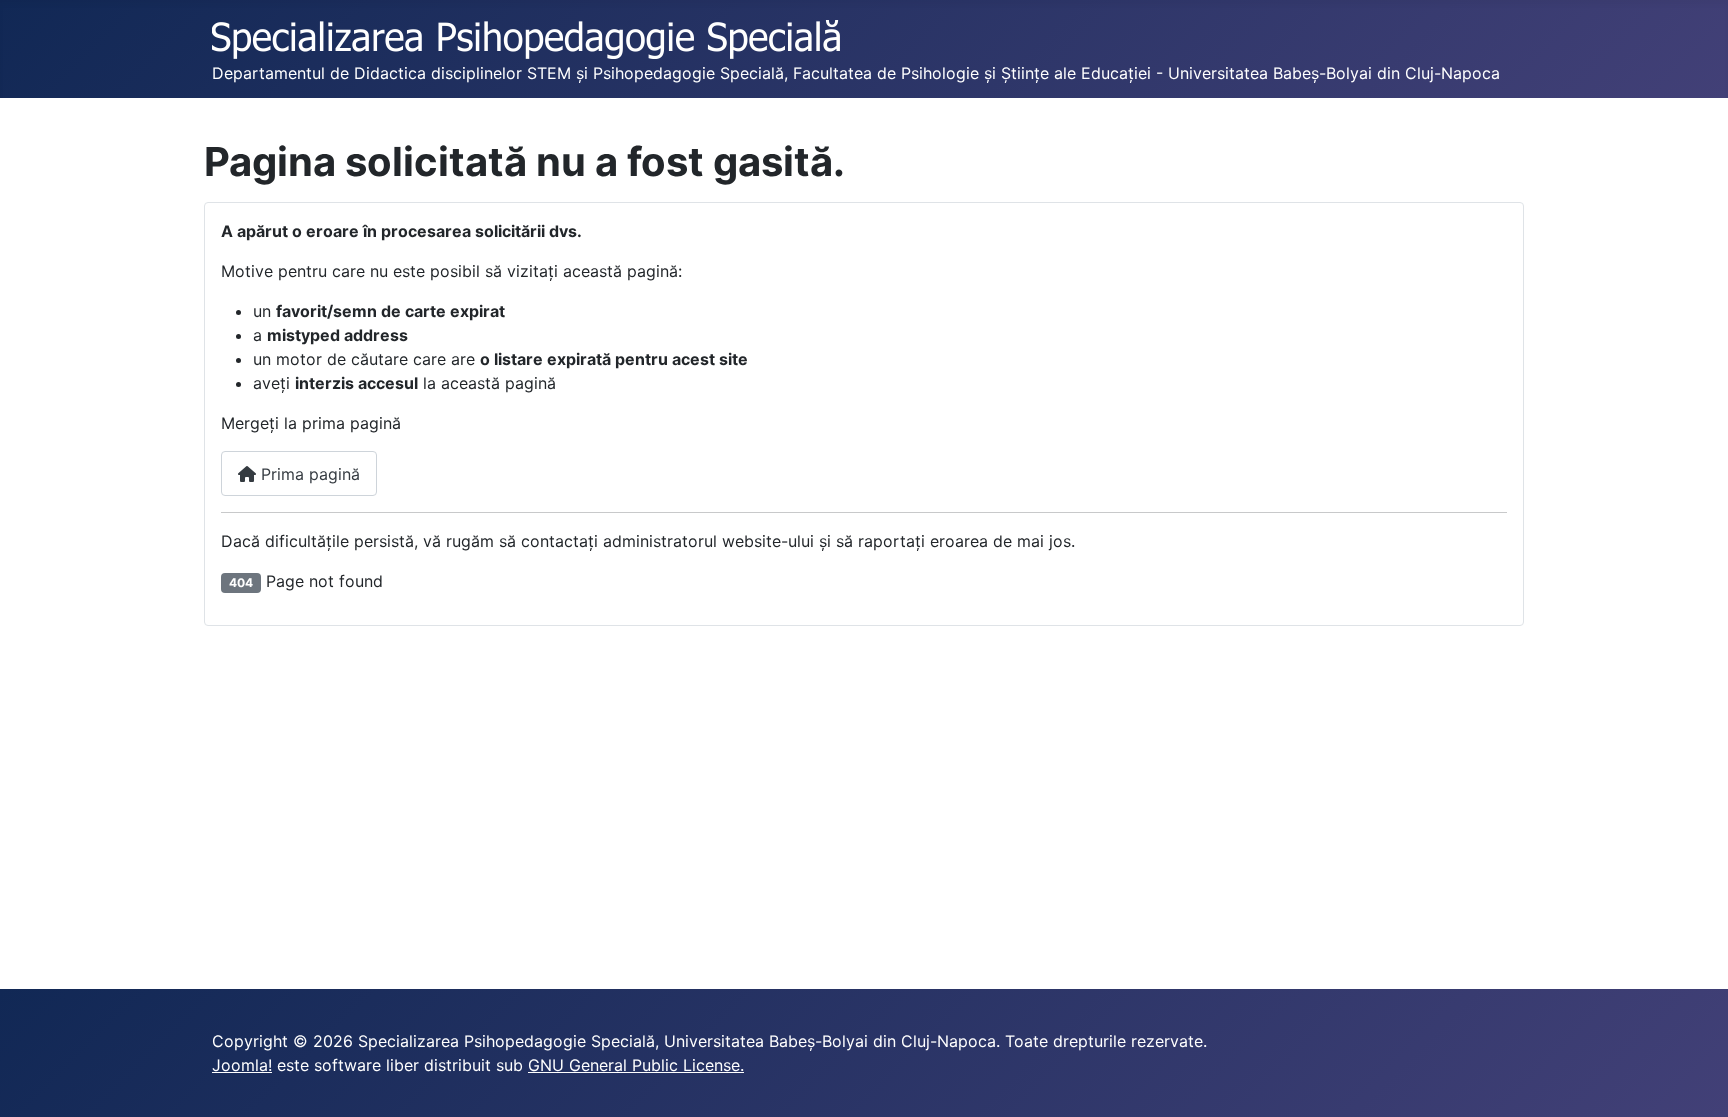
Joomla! (242, 1065)
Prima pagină (308, 474)
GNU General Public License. (636, 1065)
